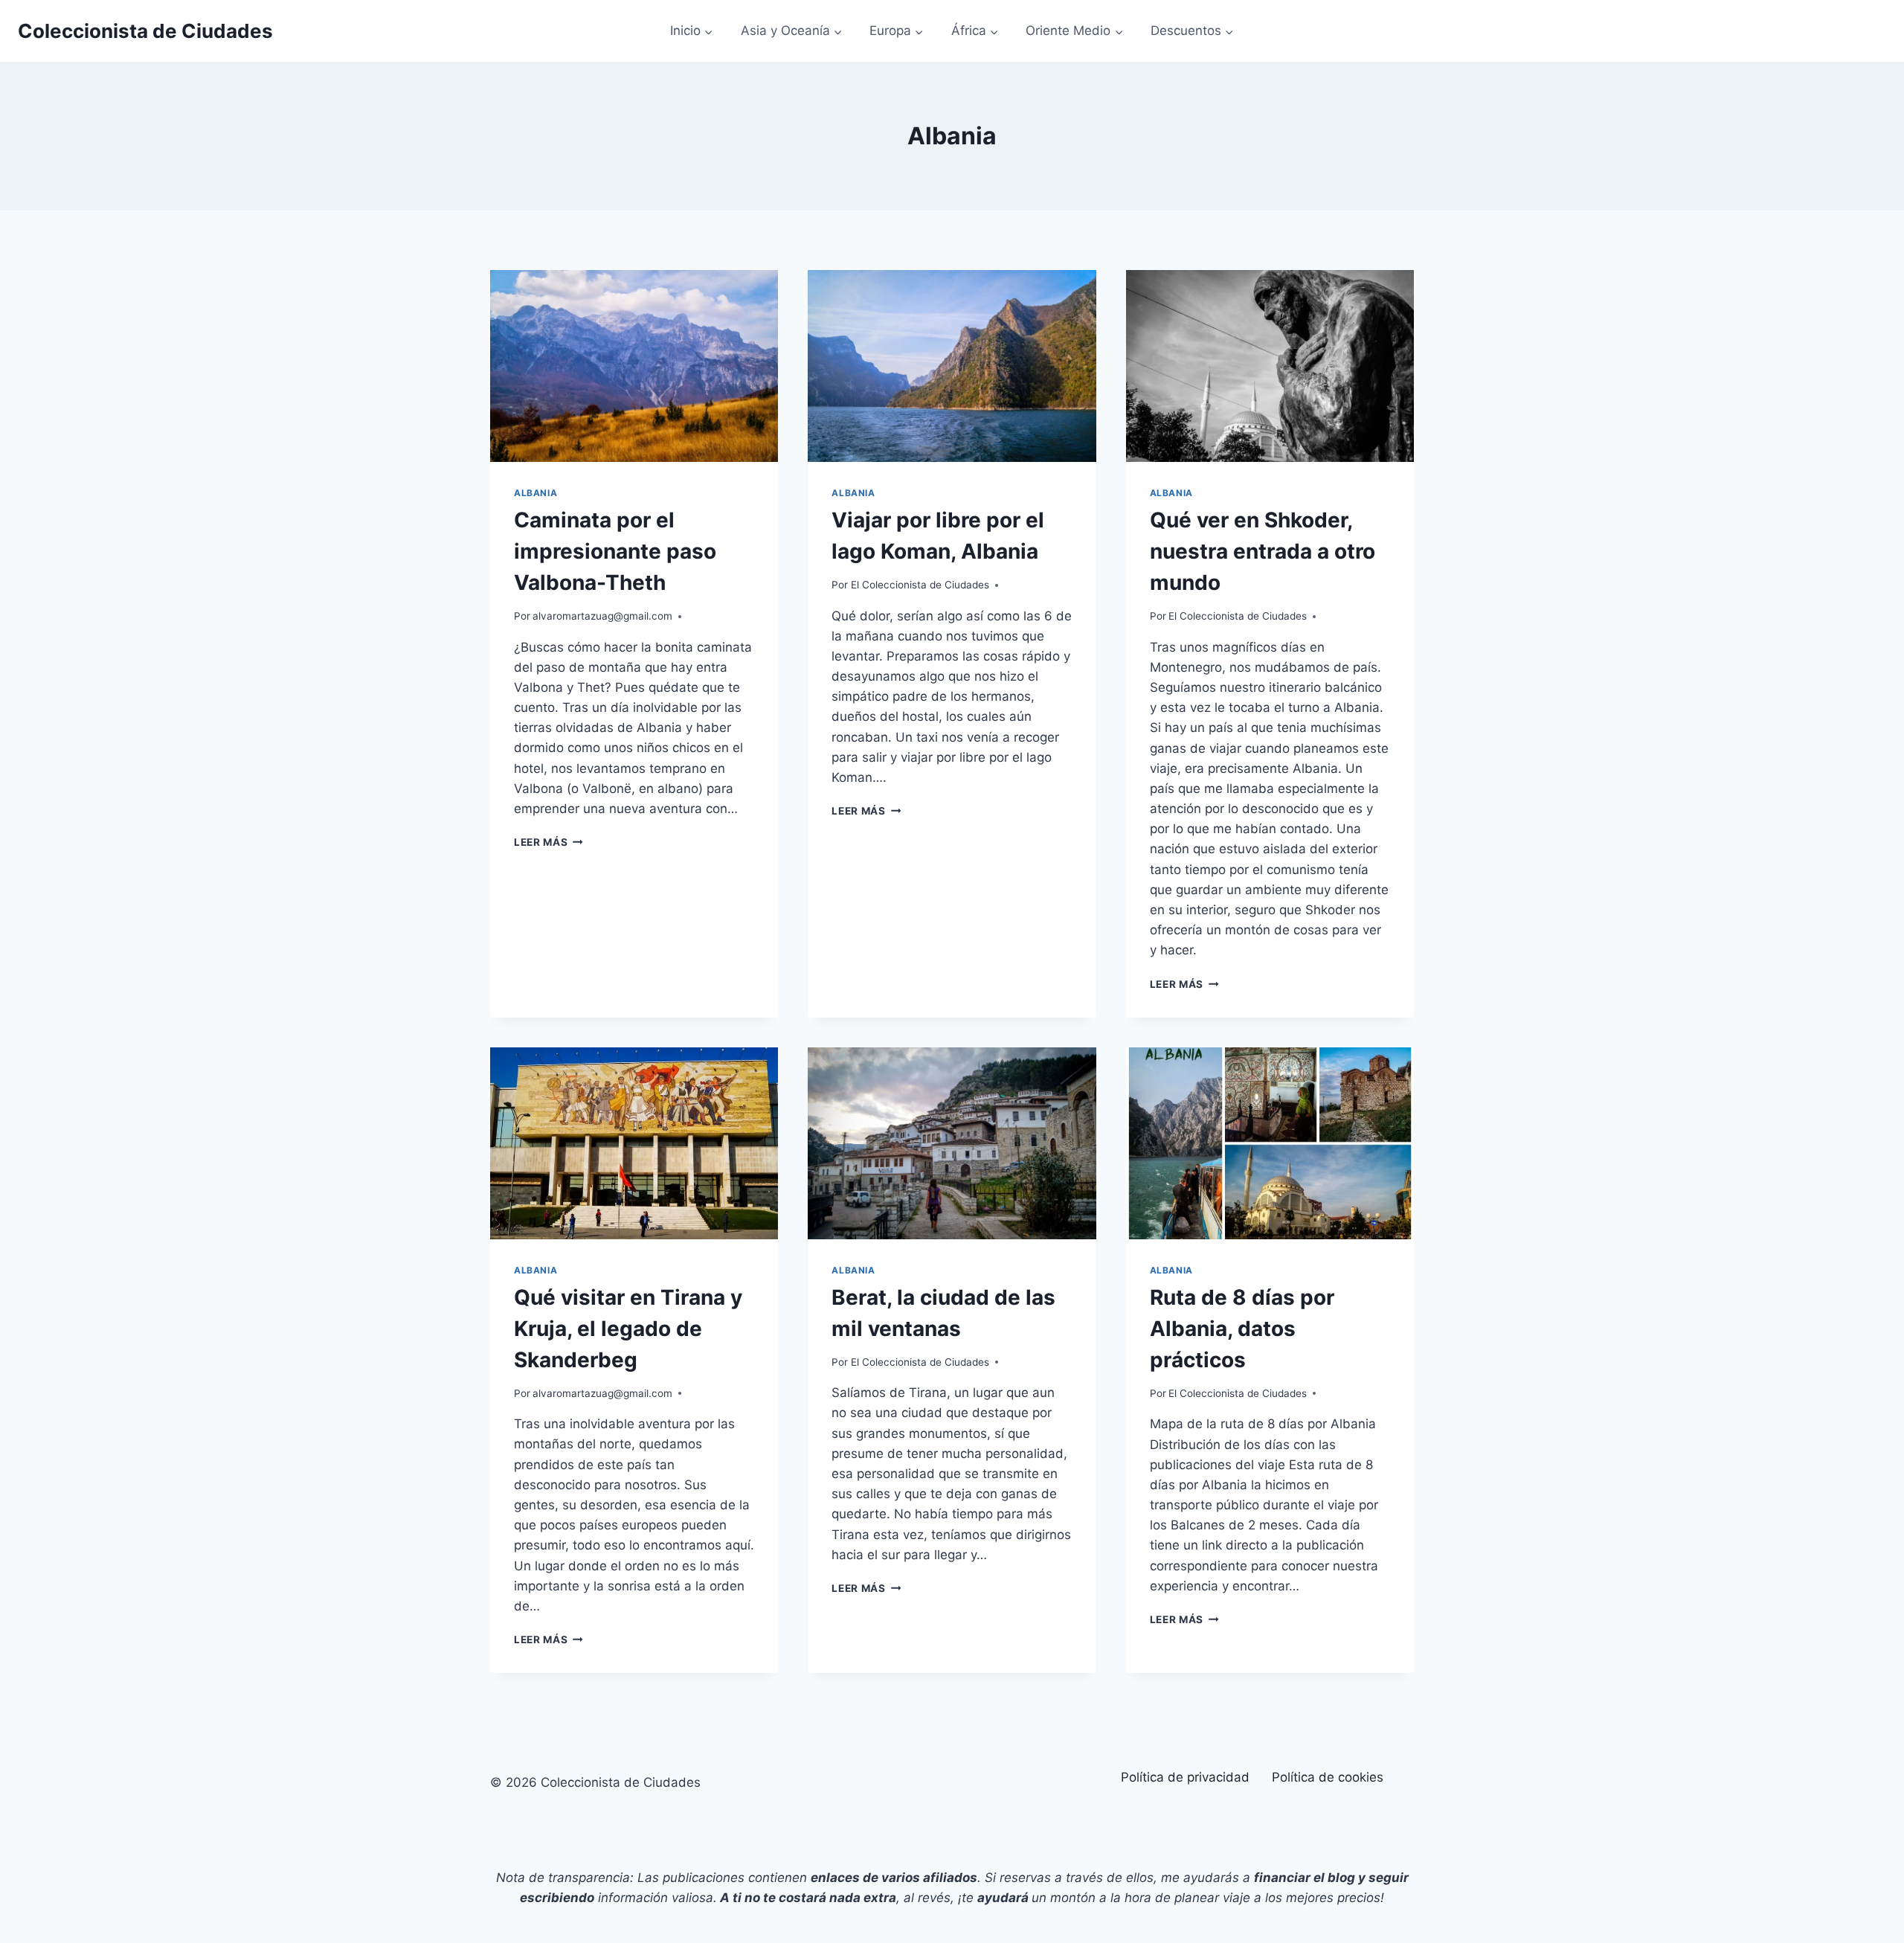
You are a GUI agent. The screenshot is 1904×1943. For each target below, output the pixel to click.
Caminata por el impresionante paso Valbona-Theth (615, 551)
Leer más (549, 842)
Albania (535, 493)
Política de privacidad (1185, 1777)
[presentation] (634, 366)
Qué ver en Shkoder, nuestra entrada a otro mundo (1263, 551)
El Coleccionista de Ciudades (920, 585)
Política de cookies (1328, 1777)
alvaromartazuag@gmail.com (602, 616)
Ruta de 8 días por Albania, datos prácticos (1242, 1329)
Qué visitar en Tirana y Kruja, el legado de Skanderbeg (628, 1329)
